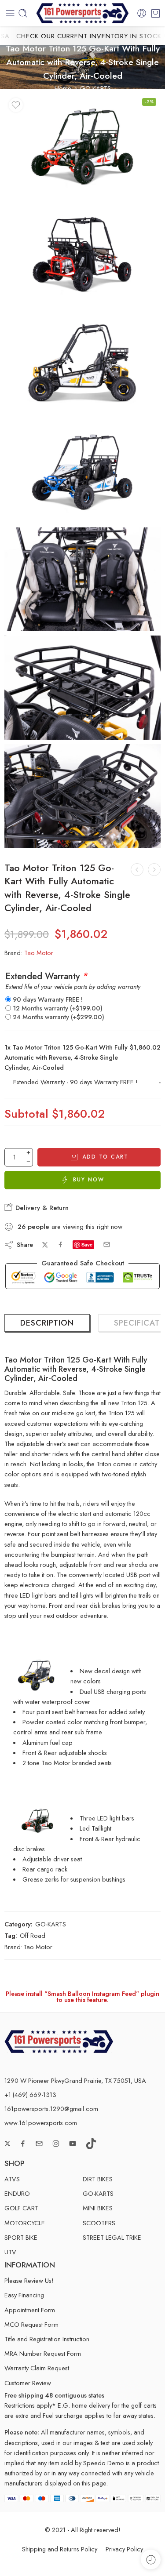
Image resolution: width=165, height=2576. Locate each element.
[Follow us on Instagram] (56, 2144)
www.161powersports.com (41, 2123)
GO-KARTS (95, 88)
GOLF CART (21, 2208)
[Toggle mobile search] (23, 13)
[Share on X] (45, 1245)
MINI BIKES (98, 2208)
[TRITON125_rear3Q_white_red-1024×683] (82, 254)
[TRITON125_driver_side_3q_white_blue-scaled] (82, 471)
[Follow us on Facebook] (23, 2144)
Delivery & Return (41, 1208)
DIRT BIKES (98, 2179)
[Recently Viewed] (151, 2560)
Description (47, 1323)
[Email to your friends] (107, 1244)
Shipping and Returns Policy (60, 2549)
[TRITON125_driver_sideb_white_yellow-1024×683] (82, 363)
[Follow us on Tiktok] (91, 2144)
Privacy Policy (124, 2549)
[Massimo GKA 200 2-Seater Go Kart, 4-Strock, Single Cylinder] (137, 870)
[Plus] (28, 1153)
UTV (10, 2252)
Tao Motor (39, 953)
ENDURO (17, 2193)
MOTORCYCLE (25, 2223)
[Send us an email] (39, 2144)
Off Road (33, 1935)
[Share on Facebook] (60, 1244)
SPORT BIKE (21, 2237)
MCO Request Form (31, 2324)
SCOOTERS (99, 2223)
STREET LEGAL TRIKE (112, 2237)
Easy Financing (24, 2295)
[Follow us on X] (7, 2144)
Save (87, 1244)
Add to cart (105, 1157)
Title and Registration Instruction (47, 2339)
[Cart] (156, 13)
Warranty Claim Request (37, 2368)
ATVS (12, 2179)
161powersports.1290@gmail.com (51, 2109)
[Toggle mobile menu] (10, 13)
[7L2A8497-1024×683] (82, 688)
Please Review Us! (29, 2280)
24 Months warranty (59, 1017)
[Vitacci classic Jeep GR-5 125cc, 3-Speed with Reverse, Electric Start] (154, 870)
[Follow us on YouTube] (73, 2144)
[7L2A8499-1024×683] (82, 580)
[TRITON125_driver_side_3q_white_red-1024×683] (82, 146)
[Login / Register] (142, 13)
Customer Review (28, 2383)
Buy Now (89, 1180)
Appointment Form (30, 2310)
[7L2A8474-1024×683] (82, 796)
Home (63, 88)
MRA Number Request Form (43, 2353)
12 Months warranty (58, 1008)
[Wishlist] (16, 105)
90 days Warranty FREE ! (48, 999)
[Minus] (28, 1162)
